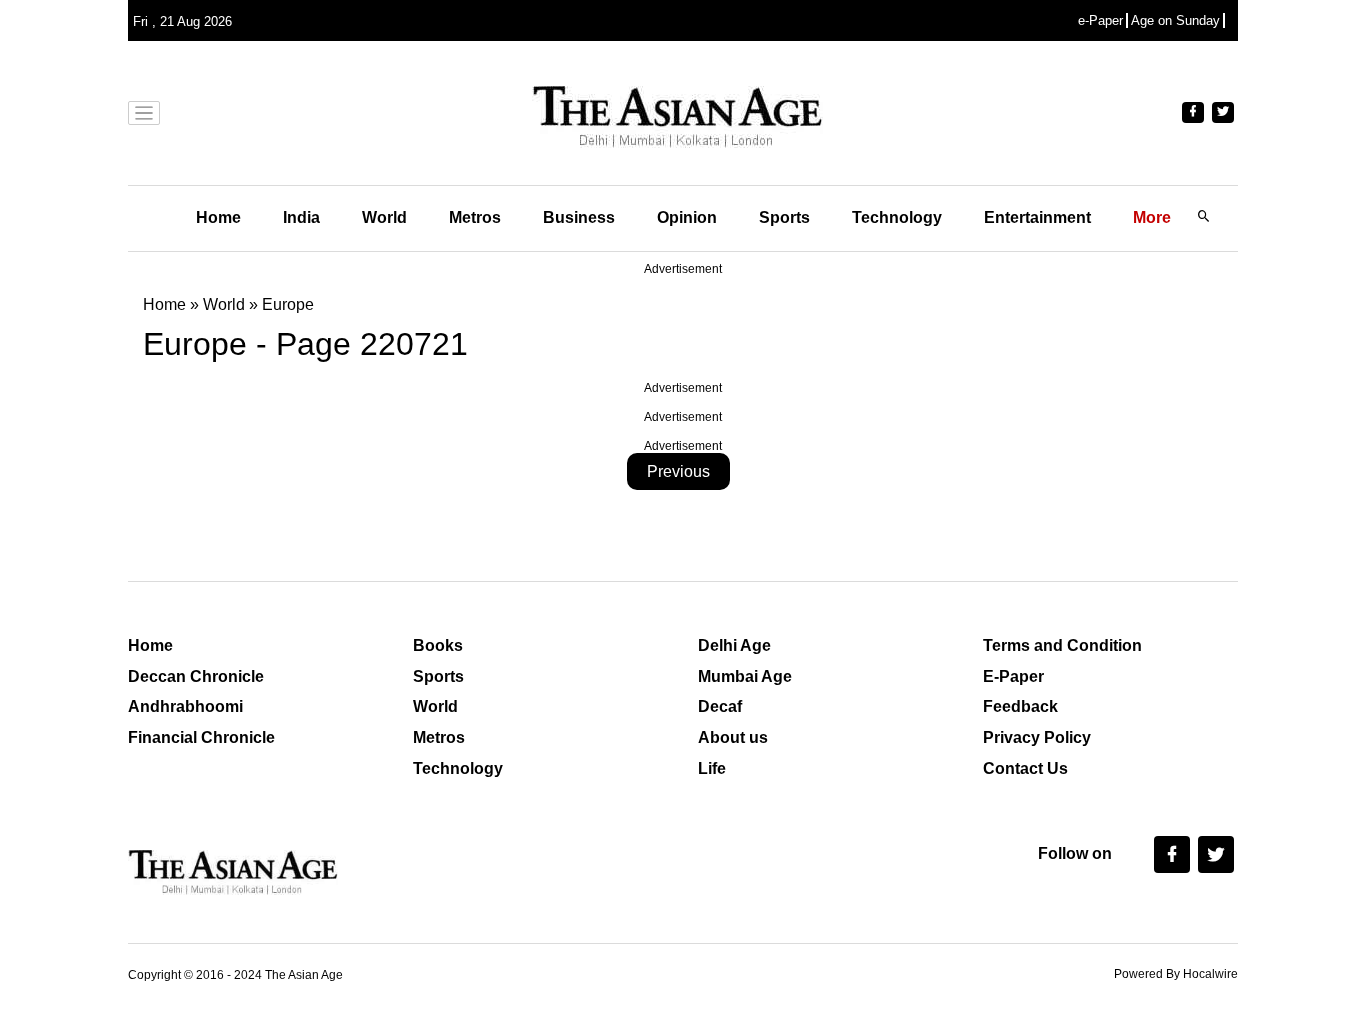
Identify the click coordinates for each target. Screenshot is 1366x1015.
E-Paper (1013, 676)
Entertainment (1037, 217)
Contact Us (1025, 768)
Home (218, 217)
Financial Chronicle (201, 737)
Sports (784, 217)
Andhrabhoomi (185, 706)
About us (733, 737)
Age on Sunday (1175, 20)
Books (438, 645)
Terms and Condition (1062, 645)
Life (712, 768)
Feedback (1020, 706)
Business (579, 217)
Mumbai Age (745, 676)
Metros (475, 217)
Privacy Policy (1037, 737)
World (384, 217)
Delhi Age (734, 645)
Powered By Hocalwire (1176, 974)
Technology (897, 217)
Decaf (720, 706)
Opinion (687, 217)
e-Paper (1100, 20)
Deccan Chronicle (196, 676)
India (301, 217)
